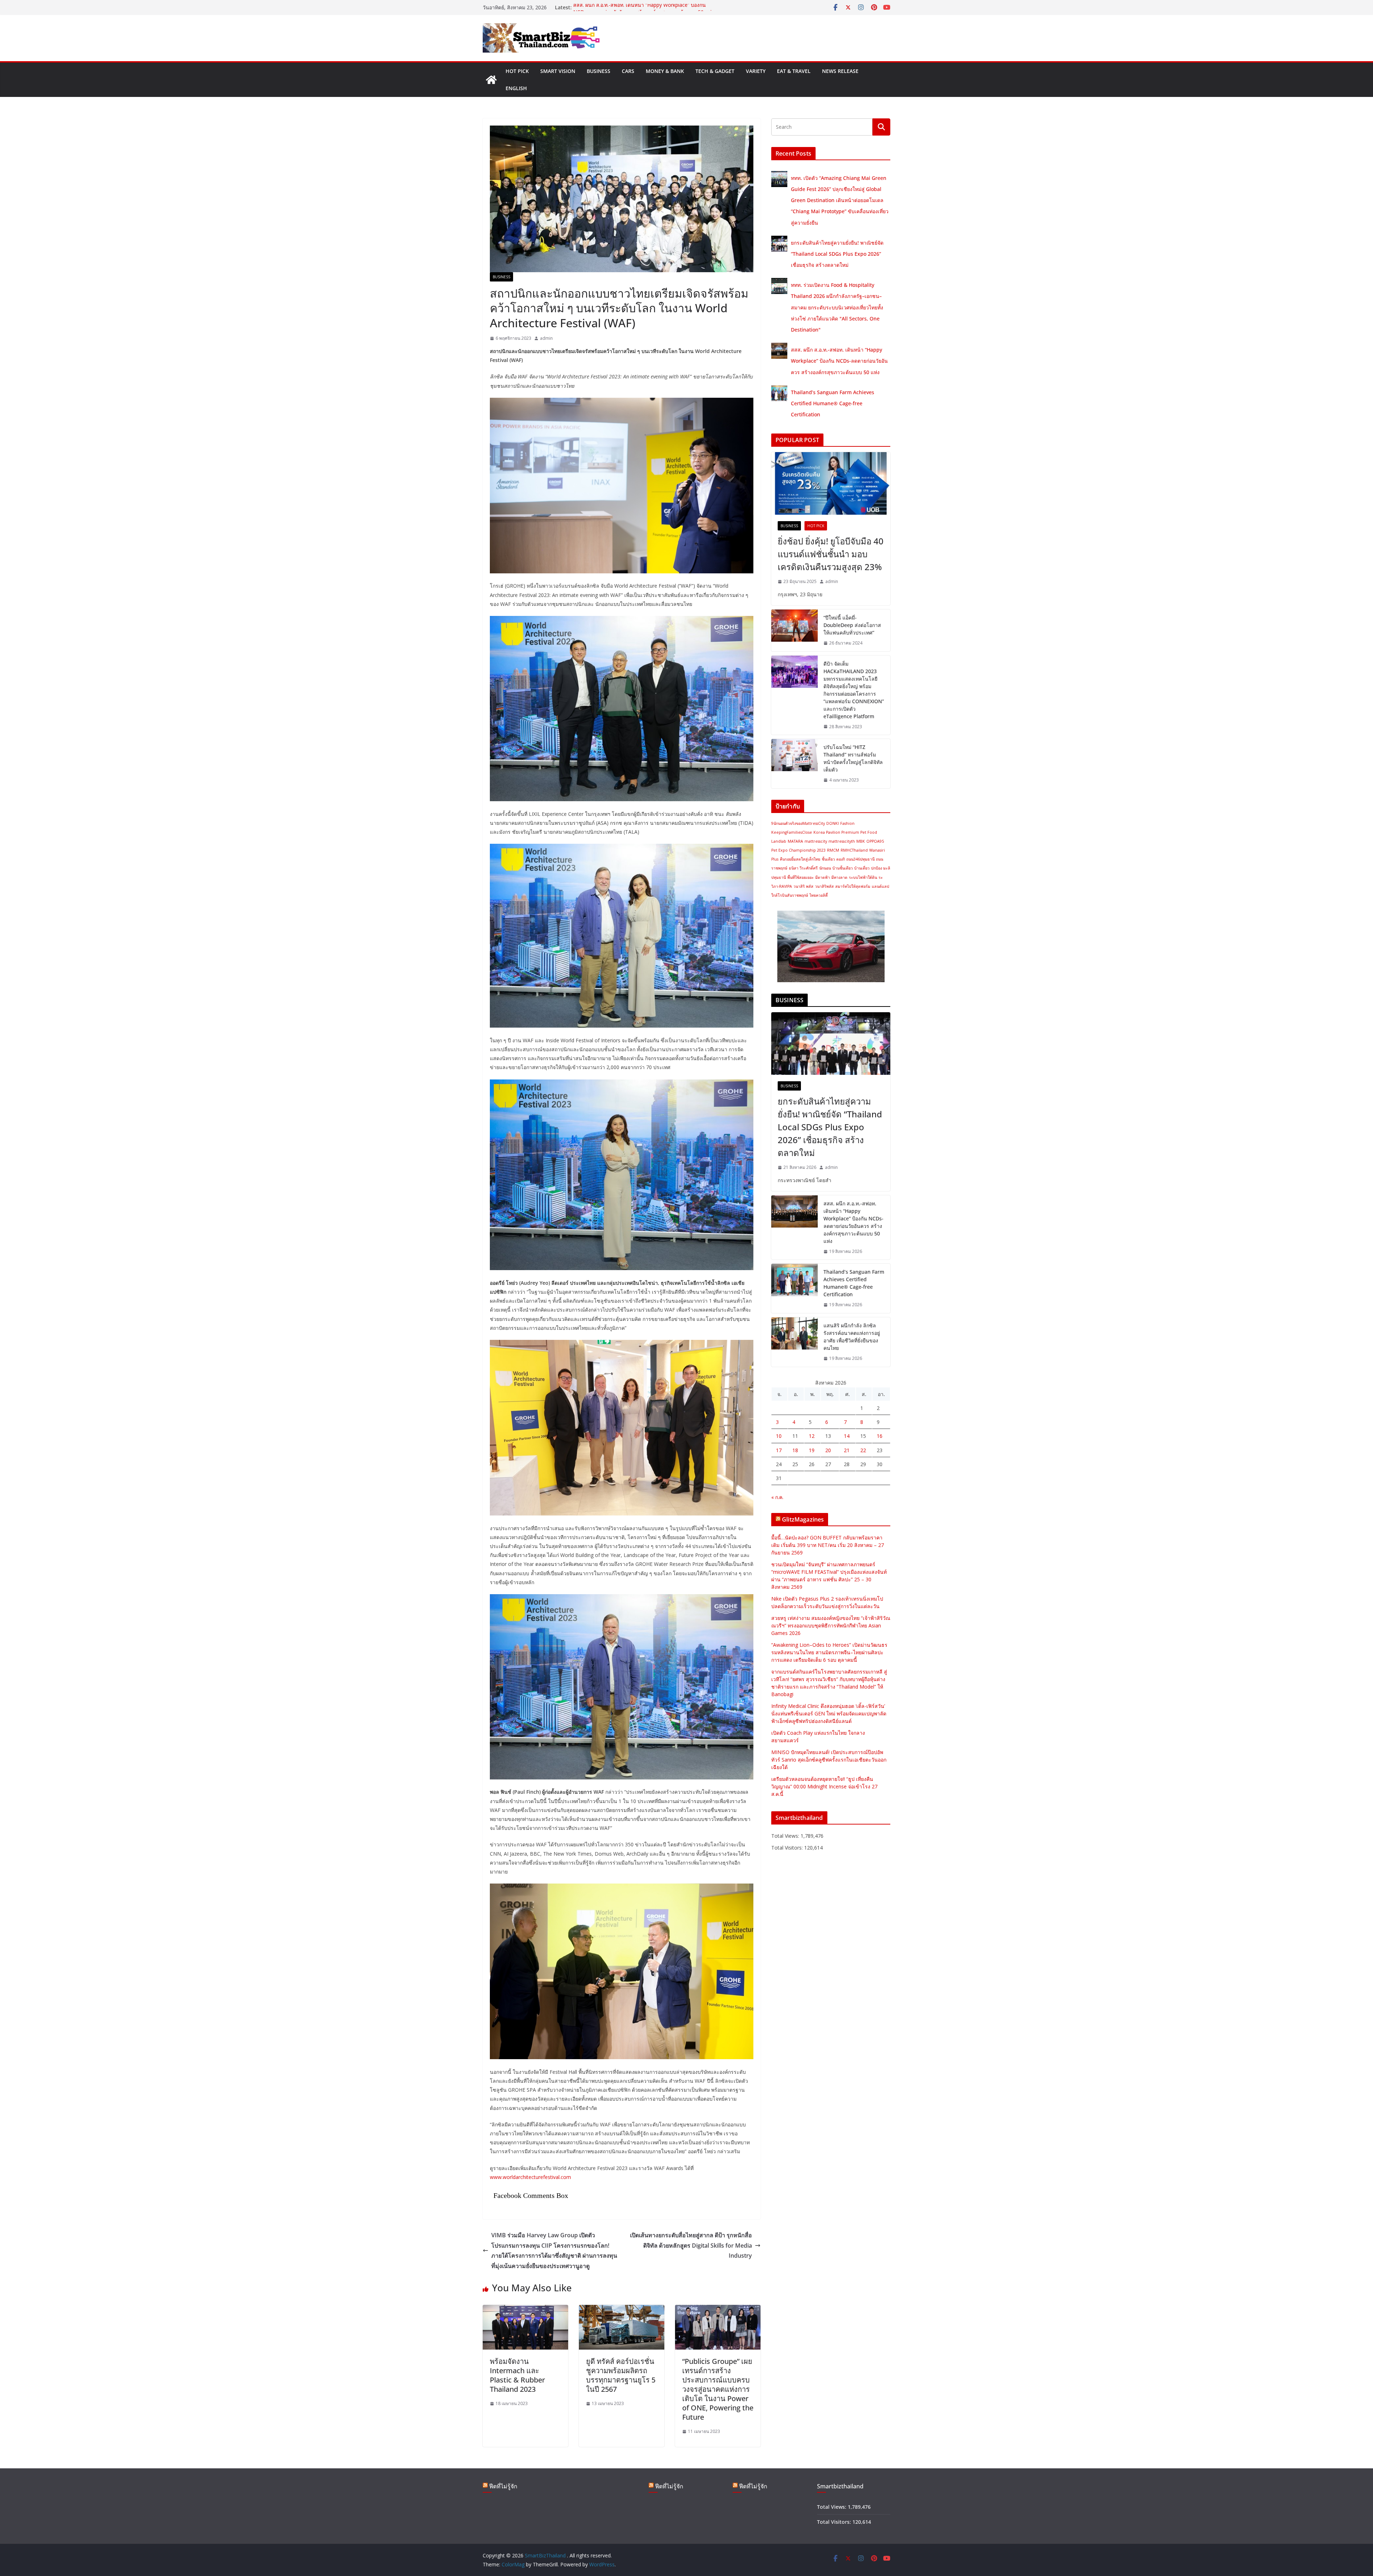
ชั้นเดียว (828, 859)
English (516, 88)
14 (847, 1436)
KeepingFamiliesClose (792, 832)
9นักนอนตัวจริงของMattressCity (798, 823)
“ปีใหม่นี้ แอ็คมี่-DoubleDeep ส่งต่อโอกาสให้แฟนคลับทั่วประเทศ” (852, 625)
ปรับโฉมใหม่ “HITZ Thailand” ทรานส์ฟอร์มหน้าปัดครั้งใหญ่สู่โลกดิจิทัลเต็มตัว (853, 758)
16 (880, 1436)
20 (828, 1450)
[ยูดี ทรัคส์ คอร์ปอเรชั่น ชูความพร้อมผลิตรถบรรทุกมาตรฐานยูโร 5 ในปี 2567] (622, 2310)
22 (863, 1450)
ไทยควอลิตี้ (819, 895)
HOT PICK (816, 526)
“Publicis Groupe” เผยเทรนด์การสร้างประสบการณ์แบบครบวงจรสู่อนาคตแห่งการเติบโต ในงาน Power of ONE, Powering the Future (718, 2389)
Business (599, 71)
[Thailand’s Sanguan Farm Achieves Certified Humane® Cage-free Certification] (794, 1288)
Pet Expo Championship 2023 (798, 850)
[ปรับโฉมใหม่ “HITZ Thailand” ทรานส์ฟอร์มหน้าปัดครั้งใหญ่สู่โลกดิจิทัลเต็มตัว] (794, 764)
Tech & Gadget (715, 71)
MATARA (795, 841)
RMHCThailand (854, 850)
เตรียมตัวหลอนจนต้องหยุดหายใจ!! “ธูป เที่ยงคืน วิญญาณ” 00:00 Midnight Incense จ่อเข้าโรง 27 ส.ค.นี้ (824, 1786)
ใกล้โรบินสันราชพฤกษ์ (790, 895)
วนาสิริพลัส (824, 886)
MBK (861, 841)
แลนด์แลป (880, 886)
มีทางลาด (839, 877)
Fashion (847, 823)
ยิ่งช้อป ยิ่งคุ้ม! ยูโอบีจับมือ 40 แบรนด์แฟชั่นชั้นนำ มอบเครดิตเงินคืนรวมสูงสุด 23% (831, 554)
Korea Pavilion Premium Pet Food (845, 832)
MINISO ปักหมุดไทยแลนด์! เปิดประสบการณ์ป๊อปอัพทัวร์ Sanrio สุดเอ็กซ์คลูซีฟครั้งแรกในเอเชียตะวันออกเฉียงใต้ (829, 1760)
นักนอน (825, 868)
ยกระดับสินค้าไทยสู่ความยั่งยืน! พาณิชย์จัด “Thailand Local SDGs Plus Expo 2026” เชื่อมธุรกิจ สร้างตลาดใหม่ (837, 254)
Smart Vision (558, 71)
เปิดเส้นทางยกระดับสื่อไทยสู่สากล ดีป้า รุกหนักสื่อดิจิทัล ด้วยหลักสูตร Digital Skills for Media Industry (691, 2246)
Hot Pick (517, 71)
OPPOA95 (875, 841)
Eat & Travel (794, 71)
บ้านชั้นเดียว (843, 868)
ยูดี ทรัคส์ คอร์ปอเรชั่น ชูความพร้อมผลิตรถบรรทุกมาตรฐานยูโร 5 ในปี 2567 (621, 2375)
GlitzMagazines (803, 1519)
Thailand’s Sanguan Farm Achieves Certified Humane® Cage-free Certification (833, 403)
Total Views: (786, 1836)
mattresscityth (842, 841)
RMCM (833, 850)
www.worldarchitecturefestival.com (530, 2177)
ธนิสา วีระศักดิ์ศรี (803, 868)
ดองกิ (841, 859)
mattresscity (816, 841)
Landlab (779, 841)
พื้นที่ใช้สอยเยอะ (801, 877)
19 (812, 1450)
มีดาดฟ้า (823, 877)
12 (812, 1436)
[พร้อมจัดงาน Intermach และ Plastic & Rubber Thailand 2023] (525, 2310)
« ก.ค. (777, 1497)
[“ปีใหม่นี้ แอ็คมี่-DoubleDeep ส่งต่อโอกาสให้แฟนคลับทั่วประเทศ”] (794, 630)
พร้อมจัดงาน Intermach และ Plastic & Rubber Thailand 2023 (517, 2375)
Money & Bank (665, 71)
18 (795, 1450)
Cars (628, 71)
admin (546, 338)
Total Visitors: (788, 1848)
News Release (840, 71)
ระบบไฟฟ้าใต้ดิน (863, 877)
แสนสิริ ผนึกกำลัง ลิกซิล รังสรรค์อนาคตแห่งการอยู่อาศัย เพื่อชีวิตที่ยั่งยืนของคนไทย (852, 1337)
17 (779, 1450)
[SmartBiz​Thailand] (491, 80)
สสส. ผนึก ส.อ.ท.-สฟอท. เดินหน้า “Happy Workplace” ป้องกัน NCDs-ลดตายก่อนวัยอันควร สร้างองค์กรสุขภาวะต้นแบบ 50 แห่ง (839, 361)
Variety (756, 71)
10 (779, 1436)
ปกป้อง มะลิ (881, 868)
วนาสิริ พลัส (803, 886)
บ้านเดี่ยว (862, 868)
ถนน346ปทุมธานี (860, 859)
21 (847, 1450)
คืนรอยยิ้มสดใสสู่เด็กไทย (800, 859)
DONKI (833, 823)
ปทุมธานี (779, 877)
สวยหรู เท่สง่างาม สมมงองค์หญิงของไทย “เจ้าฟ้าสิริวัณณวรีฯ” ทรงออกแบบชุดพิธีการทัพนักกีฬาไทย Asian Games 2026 (831, 1625)
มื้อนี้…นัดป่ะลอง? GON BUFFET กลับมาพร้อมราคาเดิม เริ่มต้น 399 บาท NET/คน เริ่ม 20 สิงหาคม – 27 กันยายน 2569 (828, 1545)
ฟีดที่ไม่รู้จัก (503, 2486)
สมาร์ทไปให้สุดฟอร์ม (853, 886)
